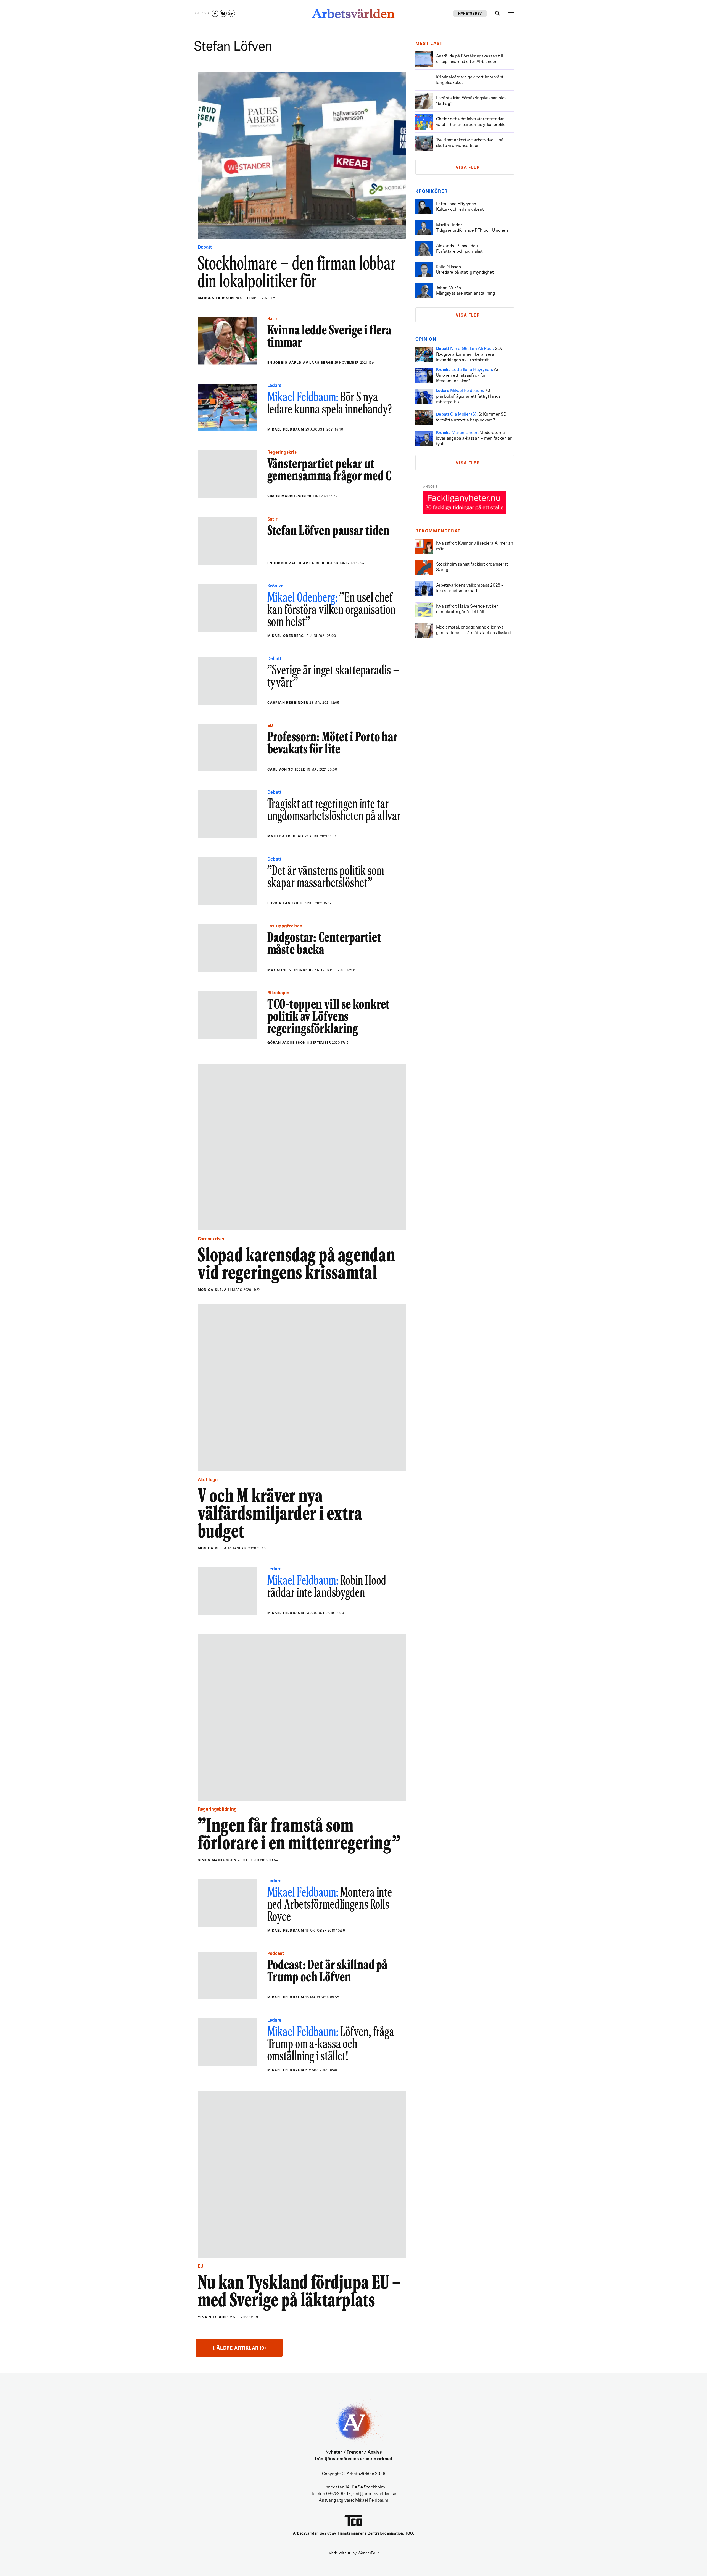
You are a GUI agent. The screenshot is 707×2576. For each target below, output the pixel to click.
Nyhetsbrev (470, 14)
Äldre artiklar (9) (239, 2348)
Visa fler (468, 168)
